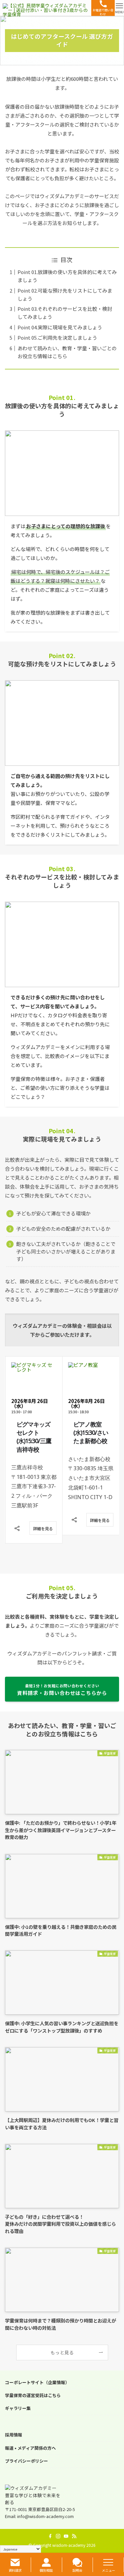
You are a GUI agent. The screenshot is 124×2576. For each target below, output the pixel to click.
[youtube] (66, 2536)
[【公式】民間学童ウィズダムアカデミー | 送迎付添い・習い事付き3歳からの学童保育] (46, 8)
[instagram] (58, 2536)
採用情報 (14, 2435)
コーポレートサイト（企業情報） (37, 2382)
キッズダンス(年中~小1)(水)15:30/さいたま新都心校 (91, 1437)
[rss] (74, 2536)
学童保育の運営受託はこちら (33, 2395)
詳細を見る (43, 1520)
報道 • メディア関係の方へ (30, 2448)
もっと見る (62, 2352)
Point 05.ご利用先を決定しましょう (57, 337)
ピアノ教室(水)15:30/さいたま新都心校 (34, 1432)
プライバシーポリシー (26, 2461)
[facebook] (50, 2536)
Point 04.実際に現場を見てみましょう (60, 327)
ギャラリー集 (18, 2408)
